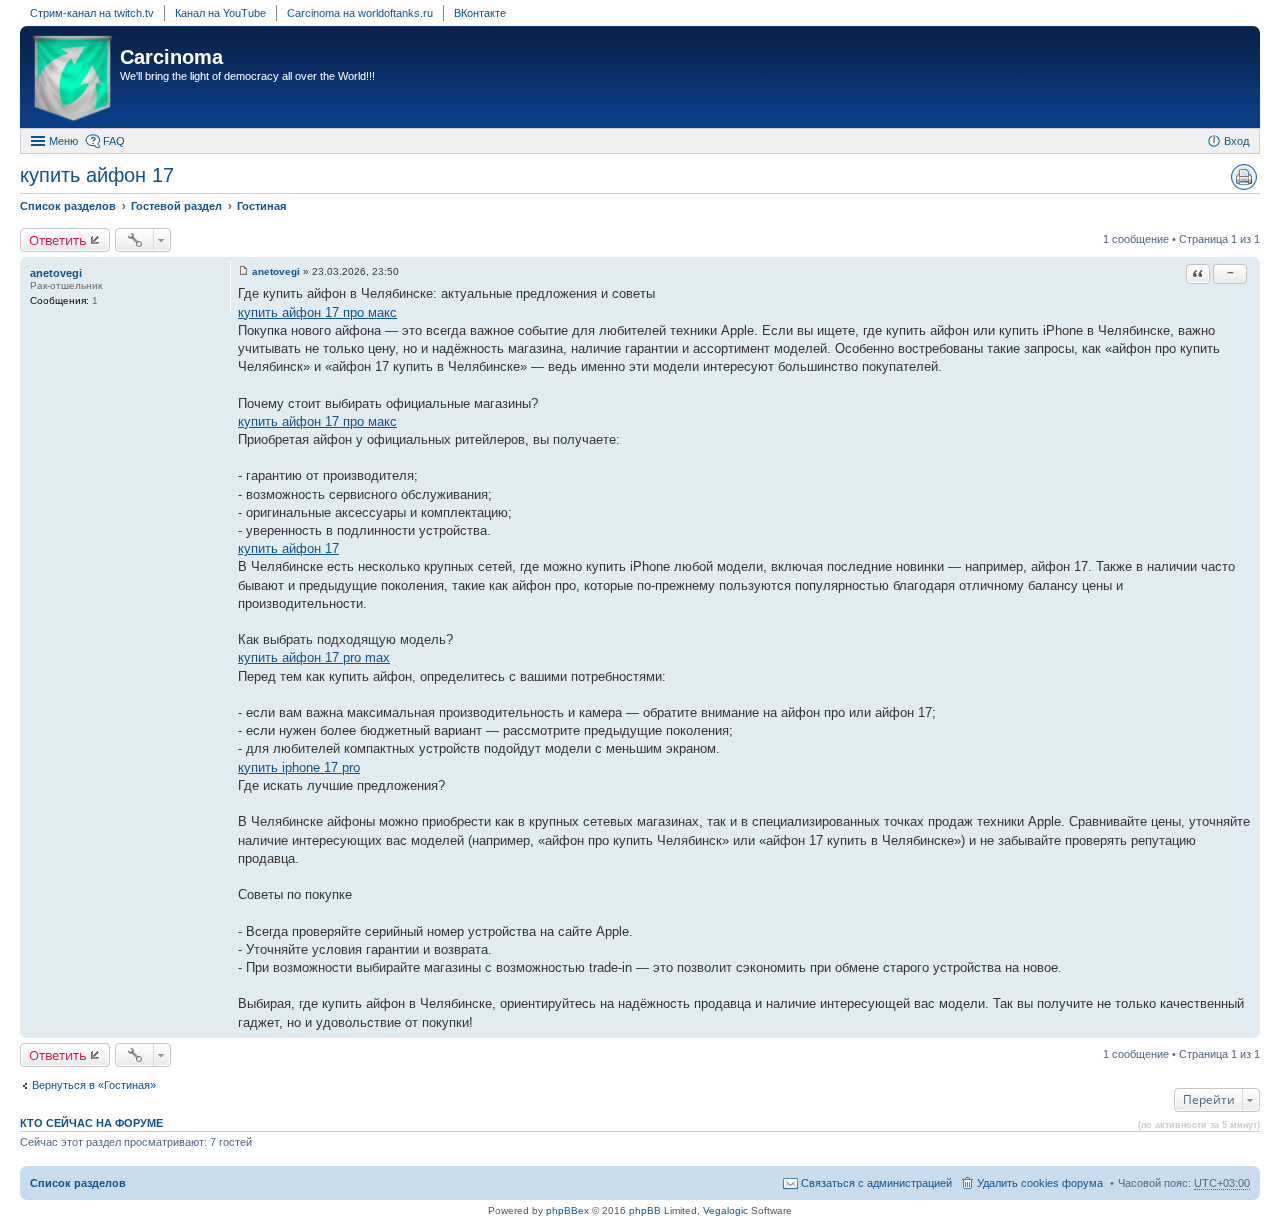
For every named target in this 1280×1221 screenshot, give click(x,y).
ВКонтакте (480, 13)
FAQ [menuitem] (114, 141)
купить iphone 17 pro (299, 767)
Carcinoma (171, 57)
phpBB (645, 1210)
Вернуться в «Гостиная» (94, 1085)
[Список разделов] (72, 79)
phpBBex (567, 1210)
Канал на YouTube (220, 13)
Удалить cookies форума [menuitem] (1040, 1183)
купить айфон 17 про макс (317, 312)
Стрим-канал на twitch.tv (92, 13)
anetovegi (56, 273)
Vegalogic (725, 1210)
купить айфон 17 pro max (314, 657)
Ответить (58, 240)
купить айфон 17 (97, 175)
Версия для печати (1244, 177)
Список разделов (78, 1183)
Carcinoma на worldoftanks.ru (360, 13)
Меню (63, 141)
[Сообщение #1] (243, 271)
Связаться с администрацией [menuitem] (876, 1183)
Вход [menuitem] (1236, 141)
